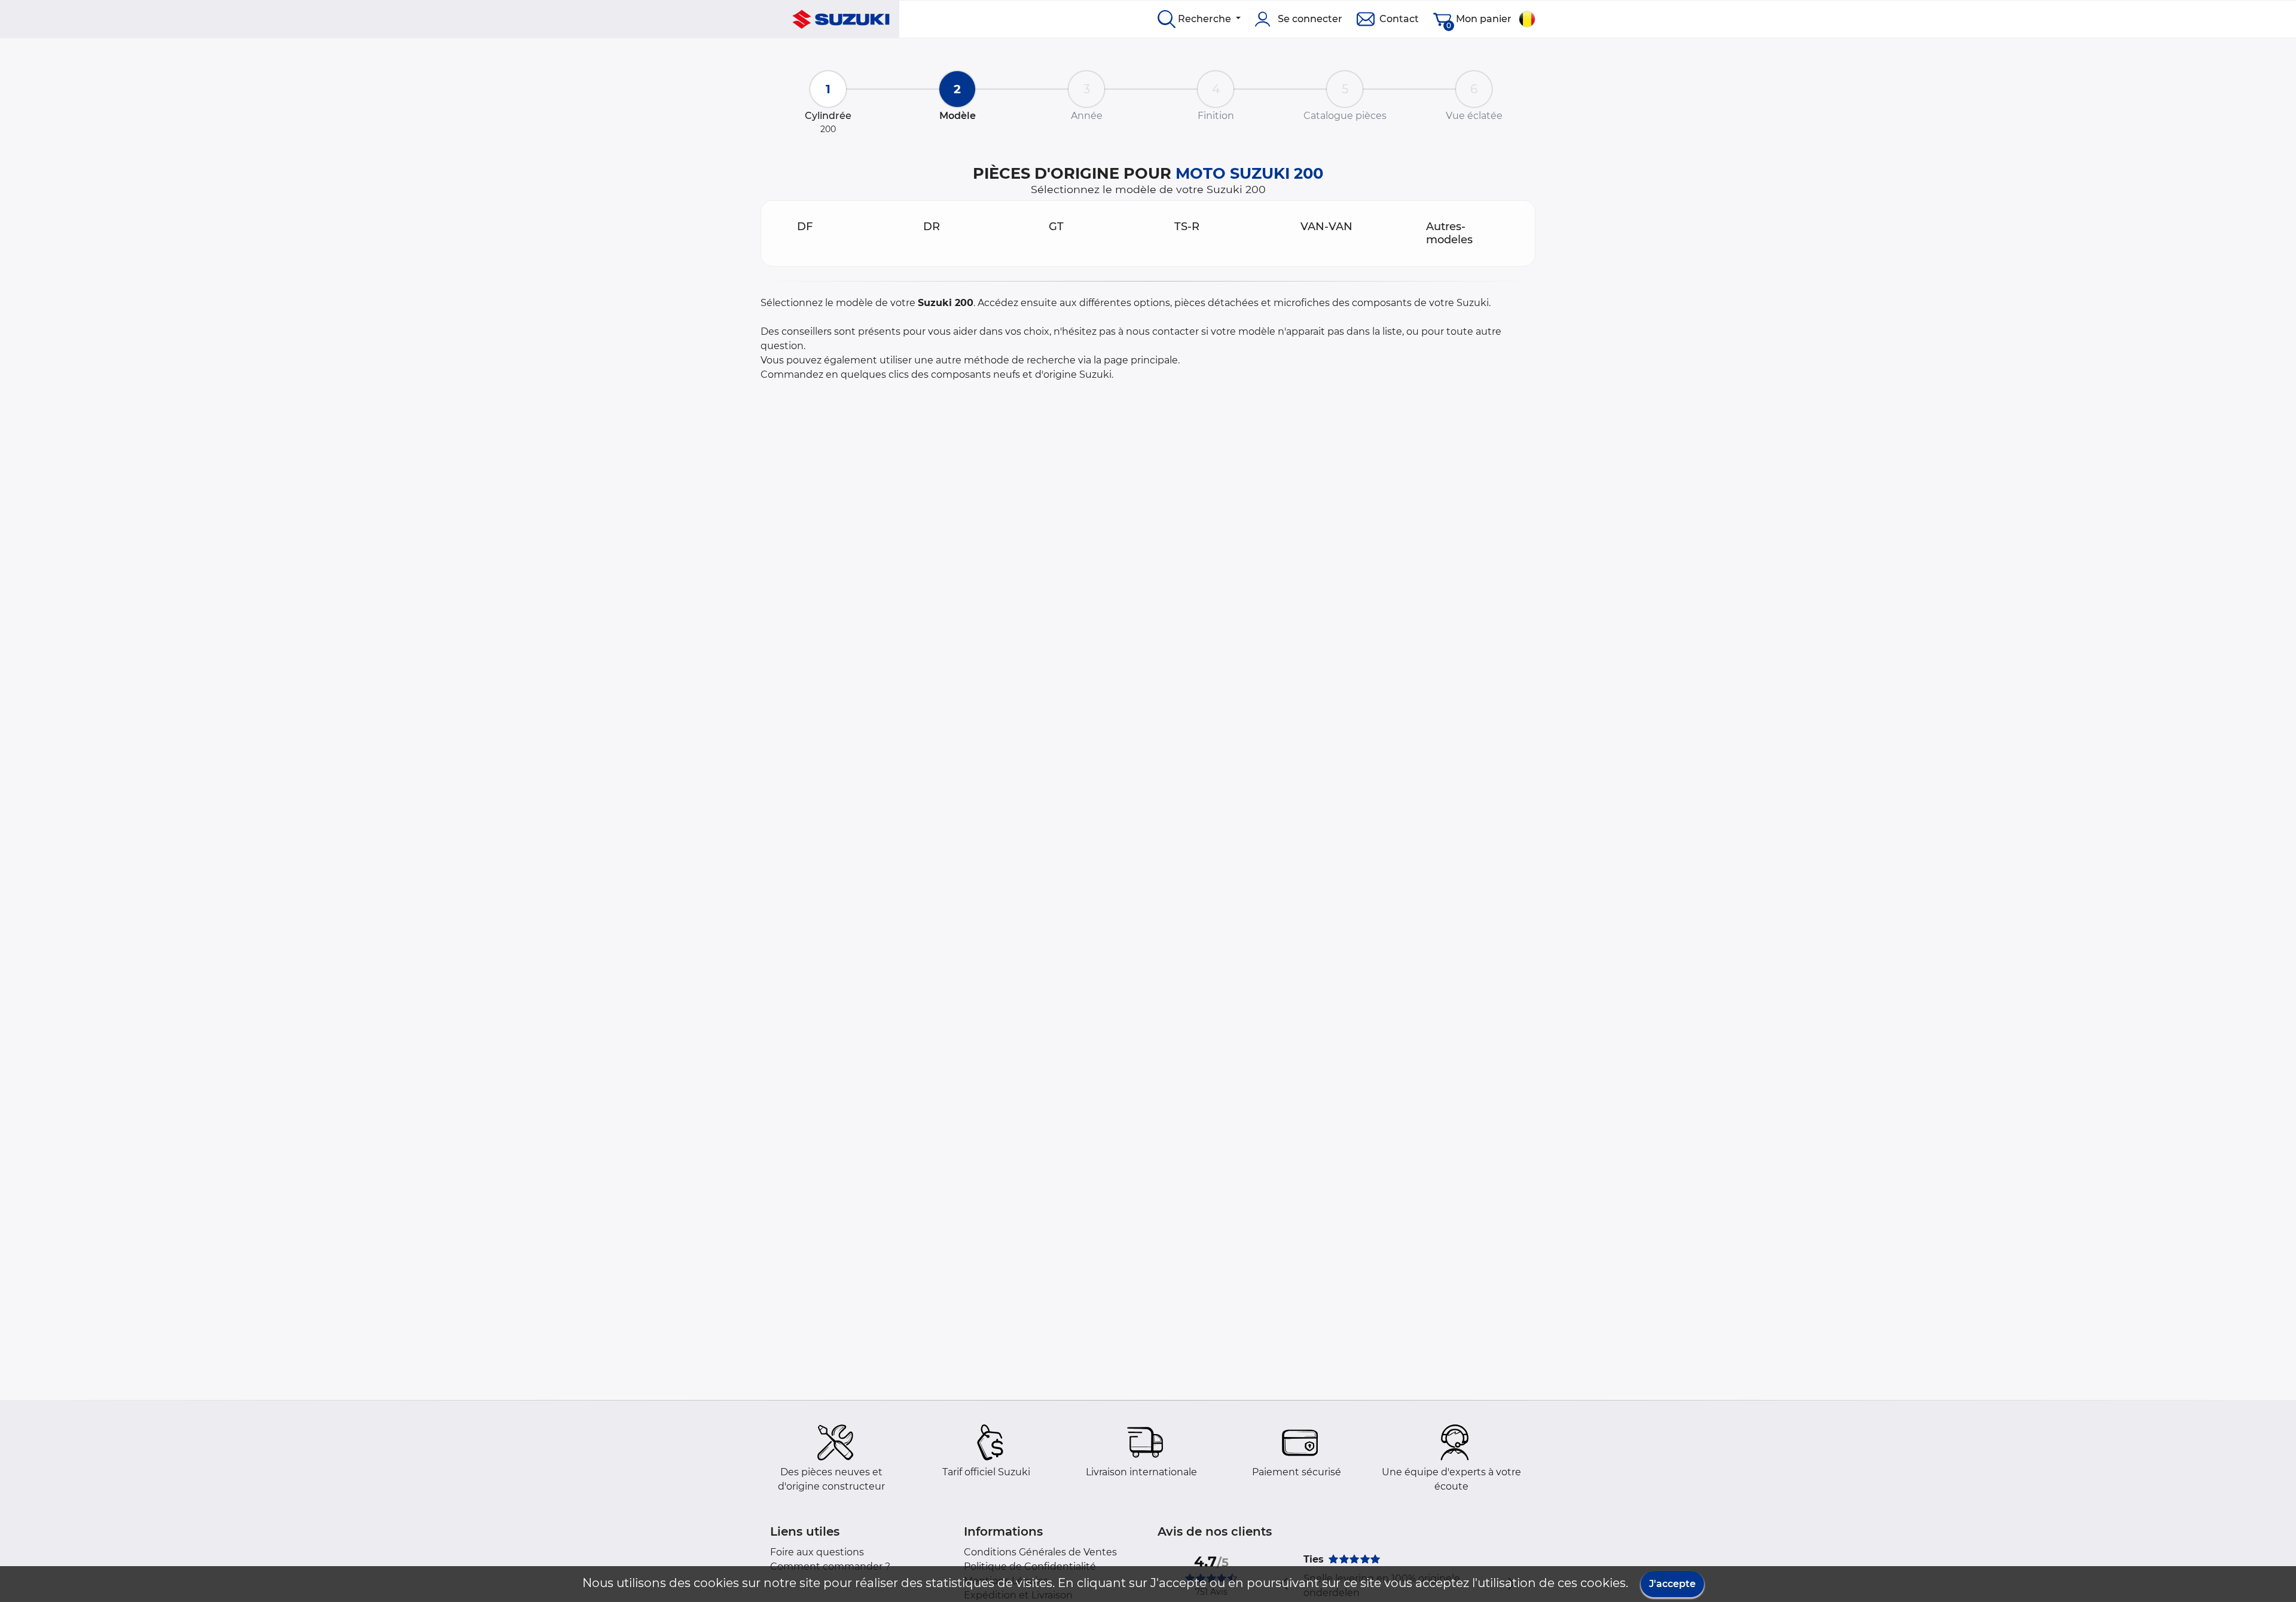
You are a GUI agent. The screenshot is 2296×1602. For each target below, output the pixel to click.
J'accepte (1672, 1584)
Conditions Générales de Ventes (1040, 1552)
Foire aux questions (817, 1552)
